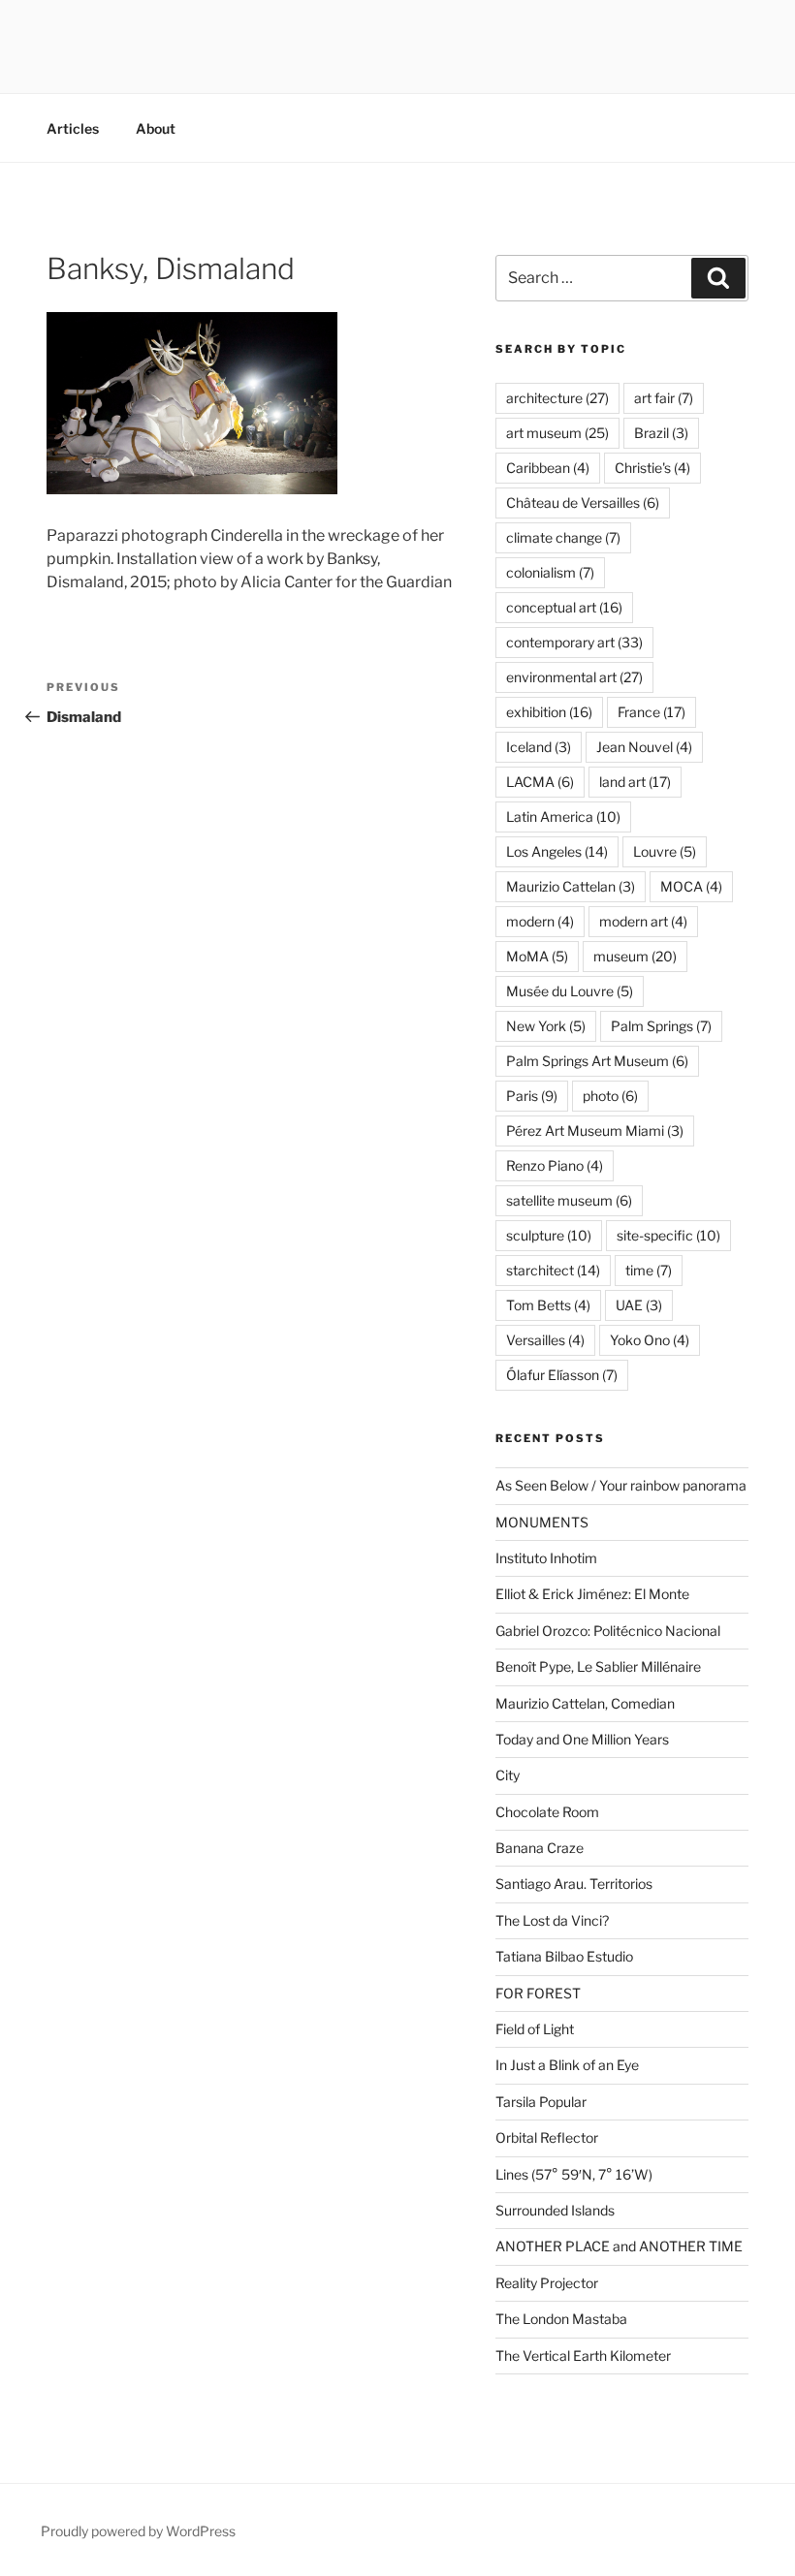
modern (540, 921)
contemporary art (574, 642)
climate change (563, 537)
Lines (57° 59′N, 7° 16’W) (574, 2174)
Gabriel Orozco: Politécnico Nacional (608, 1631)
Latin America (563, 817)
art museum (557, 433)
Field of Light (535, 2029)
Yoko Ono (650, 1340)
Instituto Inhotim (546, 1558)
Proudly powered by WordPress (138, 2531)
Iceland (539, 747)
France (652, 712)
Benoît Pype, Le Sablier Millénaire (598, 1666)
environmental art (574, 677)
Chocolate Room (547, 1812)
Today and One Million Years (582, 1739)
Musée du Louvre (570, 991)
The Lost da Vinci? (552, 1920)
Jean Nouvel (644, 747)
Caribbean (548, 468)
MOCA (691, 886)
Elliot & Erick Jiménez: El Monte (592, 1594)
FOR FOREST (538, 1993)
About (156, 128)
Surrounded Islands (555, 2210)
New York (546, 1026)
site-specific (668, 1235)
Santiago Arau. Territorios (574, 1884)
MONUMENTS (542, 1522)
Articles (73, 128)
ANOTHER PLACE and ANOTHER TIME (619, 2246)
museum (635, 956)
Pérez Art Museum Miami (595, 1131)
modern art (643, 921)
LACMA (540, 782)
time (649, 1270)
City (508, 1775)
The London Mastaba (561, 2319)
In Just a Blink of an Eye (567, 2065)
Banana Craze (540, 1848)
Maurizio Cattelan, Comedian (585, 1703)
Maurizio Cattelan (571, 886)
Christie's (652, 468)
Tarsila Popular (541, 2102)
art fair (664, 398)
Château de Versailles (583, 503)
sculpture (549, 1235)
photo (610, 1096)
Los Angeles (557, 851)
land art (635, 782)
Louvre (665, 851)
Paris (532, 1096)
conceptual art (564, 607)
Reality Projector (547, 2283)
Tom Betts (548, 1305)
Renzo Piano (555, 1165)
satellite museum (569, 1200)
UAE (639, 1305)
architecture (557, 398)
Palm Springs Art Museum (597, 1061)
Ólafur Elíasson (562, 1375)
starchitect (553, 1270)
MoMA (537, 956)
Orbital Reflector (547, 2137)
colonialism (550, 572)
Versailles (545, 1340)
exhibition (549, 712)
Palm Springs (661, 1026)
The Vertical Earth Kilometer (583, 2356)
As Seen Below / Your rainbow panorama (621, 1485)
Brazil (661, 433)
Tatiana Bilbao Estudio (564, 1956)
